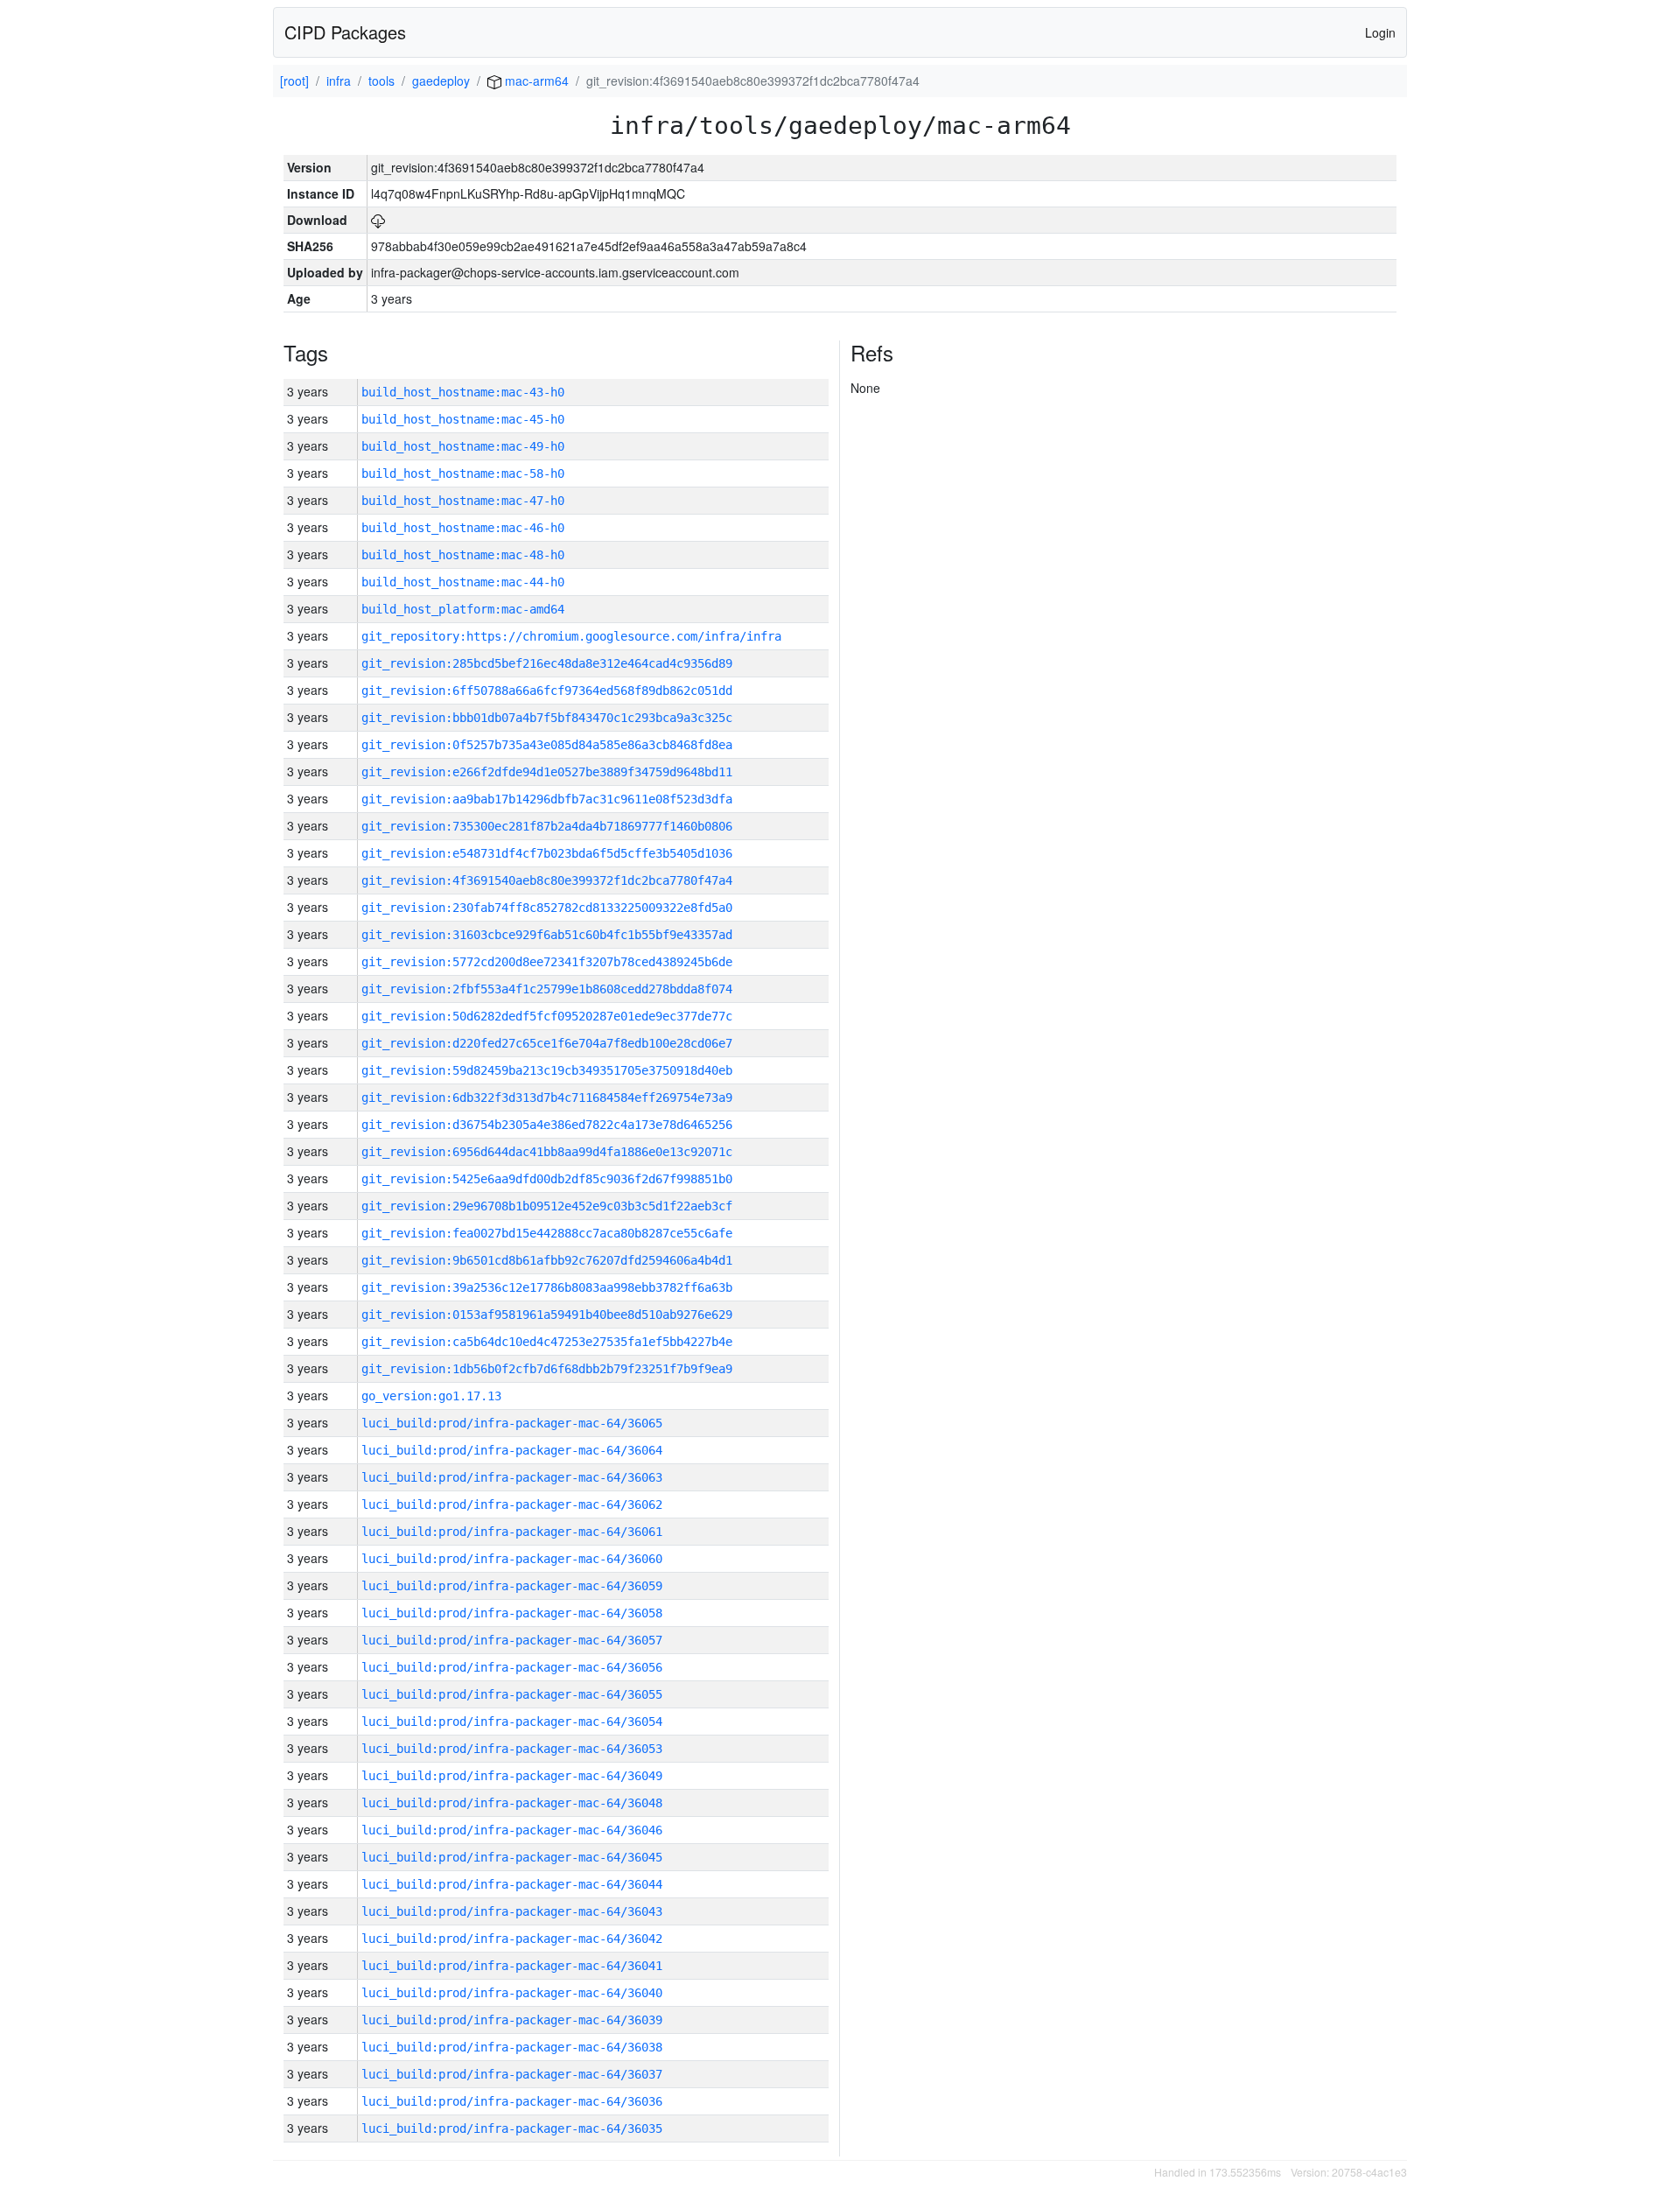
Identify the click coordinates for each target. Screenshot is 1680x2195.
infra (339, 81)
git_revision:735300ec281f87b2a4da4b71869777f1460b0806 (547, 826)
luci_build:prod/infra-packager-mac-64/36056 (512, 1667)
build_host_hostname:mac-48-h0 (463, 555)
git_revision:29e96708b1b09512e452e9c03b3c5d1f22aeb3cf (547, 1206)
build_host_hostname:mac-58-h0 (463, 473)
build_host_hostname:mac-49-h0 (463, 446)
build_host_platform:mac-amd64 (463, 609)
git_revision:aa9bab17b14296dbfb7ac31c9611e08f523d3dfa (547, 799)
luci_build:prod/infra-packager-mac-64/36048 (512, 1803)
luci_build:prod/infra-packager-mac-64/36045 (512, 1857)
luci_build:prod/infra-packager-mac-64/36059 (512, 1586)
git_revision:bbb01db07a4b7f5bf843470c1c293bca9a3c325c (547, 718)
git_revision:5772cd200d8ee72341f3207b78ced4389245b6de (547, 962)
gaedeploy (441, 81)
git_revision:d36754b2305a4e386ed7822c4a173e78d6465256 (547, 1125)
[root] (294, 81)
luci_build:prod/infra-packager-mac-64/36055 (512, 1694)
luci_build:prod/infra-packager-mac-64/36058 (512, 1613)
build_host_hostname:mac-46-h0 (463, 528)
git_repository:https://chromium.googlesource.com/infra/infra (571, 636)
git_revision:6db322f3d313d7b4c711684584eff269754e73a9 (547, 1097)
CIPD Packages (345, 32)
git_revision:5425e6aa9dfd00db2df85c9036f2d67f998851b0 (547, 1179)
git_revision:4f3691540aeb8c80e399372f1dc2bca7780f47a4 (547, 880)
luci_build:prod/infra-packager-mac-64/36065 (512, 1423)
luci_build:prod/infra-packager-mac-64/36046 (512, 1830)
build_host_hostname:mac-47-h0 (463, 501)
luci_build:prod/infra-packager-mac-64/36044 (512, 1884)
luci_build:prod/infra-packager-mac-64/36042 (512, 1939)
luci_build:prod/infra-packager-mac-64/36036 (512, 2101)
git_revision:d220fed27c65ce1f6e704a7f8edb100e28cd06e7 (547, 1043)
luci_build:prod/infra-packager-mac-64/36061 (512, 1532)
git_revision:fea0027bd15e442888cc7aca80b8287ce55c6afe (547, 1233)
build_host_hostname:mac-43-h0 (463, 392)
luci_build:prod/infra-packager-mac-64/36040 (512, 1993)
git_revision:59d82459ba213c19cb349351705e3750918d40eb (547, 1070)
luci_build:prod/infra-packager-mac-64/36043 (512, 1911)
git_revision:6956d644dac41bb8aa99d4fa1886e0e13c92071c (547, 1152)
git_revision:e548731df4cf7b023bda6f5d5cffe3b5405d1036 (547, 853)
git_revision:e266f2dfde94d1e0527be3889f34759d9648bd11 (547, 772)
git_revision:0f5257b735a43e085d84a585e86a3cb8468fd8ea (547, 745)
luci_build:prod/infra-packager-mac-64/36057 (512, 1640)
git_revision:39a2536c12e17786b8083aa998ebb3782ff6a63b (547, 1287)
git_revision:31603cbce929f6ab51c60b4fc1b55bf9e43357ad (547, 935)
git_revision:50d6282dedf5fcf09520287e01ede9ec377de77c (547, 1016)
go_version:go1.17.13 (431, 1396)
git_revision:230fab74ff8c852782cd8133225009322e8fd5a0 (547, 908)
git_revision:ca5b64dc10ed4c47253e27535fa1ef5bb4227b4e (547, 1342)
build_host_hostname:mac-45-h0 (463, 419)
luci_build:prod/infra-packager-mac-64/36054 (512, 1722)
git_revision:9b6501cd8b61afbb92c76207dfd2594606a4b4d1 (547, 1260)
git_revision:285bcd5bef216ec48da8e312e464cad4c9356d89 (547, 663)
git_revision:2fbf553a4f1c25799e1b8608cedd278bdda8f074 (547, 989)
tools (381, 81)
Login (1380, 32)
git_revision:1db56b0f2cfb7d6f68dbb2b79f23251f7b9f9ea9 (547, 1369)
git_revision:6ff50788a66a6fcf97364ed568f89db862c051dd (547, 691)
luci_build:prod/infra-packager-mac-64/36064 (512, 1450)
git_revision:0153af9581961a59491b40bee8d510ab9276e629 (547, 1315)
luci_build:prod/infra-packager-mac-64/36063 (512, 1477)
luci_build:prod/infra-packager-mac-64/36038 (512, 2047)
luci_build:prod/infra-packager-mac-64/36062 (512, 1504)
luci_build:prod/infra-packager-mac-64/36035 (512, 2128)
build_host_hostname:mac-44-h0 (463, 582)
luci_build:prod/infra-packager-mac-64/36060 (512, 1559)
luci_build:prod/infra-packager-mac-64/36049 (512, 1776)
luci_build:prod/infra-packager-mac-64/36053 (512, 1749)
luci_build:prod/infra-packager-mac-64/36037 (512, 2074)
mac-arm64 (535, 81)
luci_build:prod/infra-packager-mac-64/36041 (512, 1966)
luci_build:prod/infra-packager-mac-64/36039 (512, 2020)
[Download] (378, 220)
